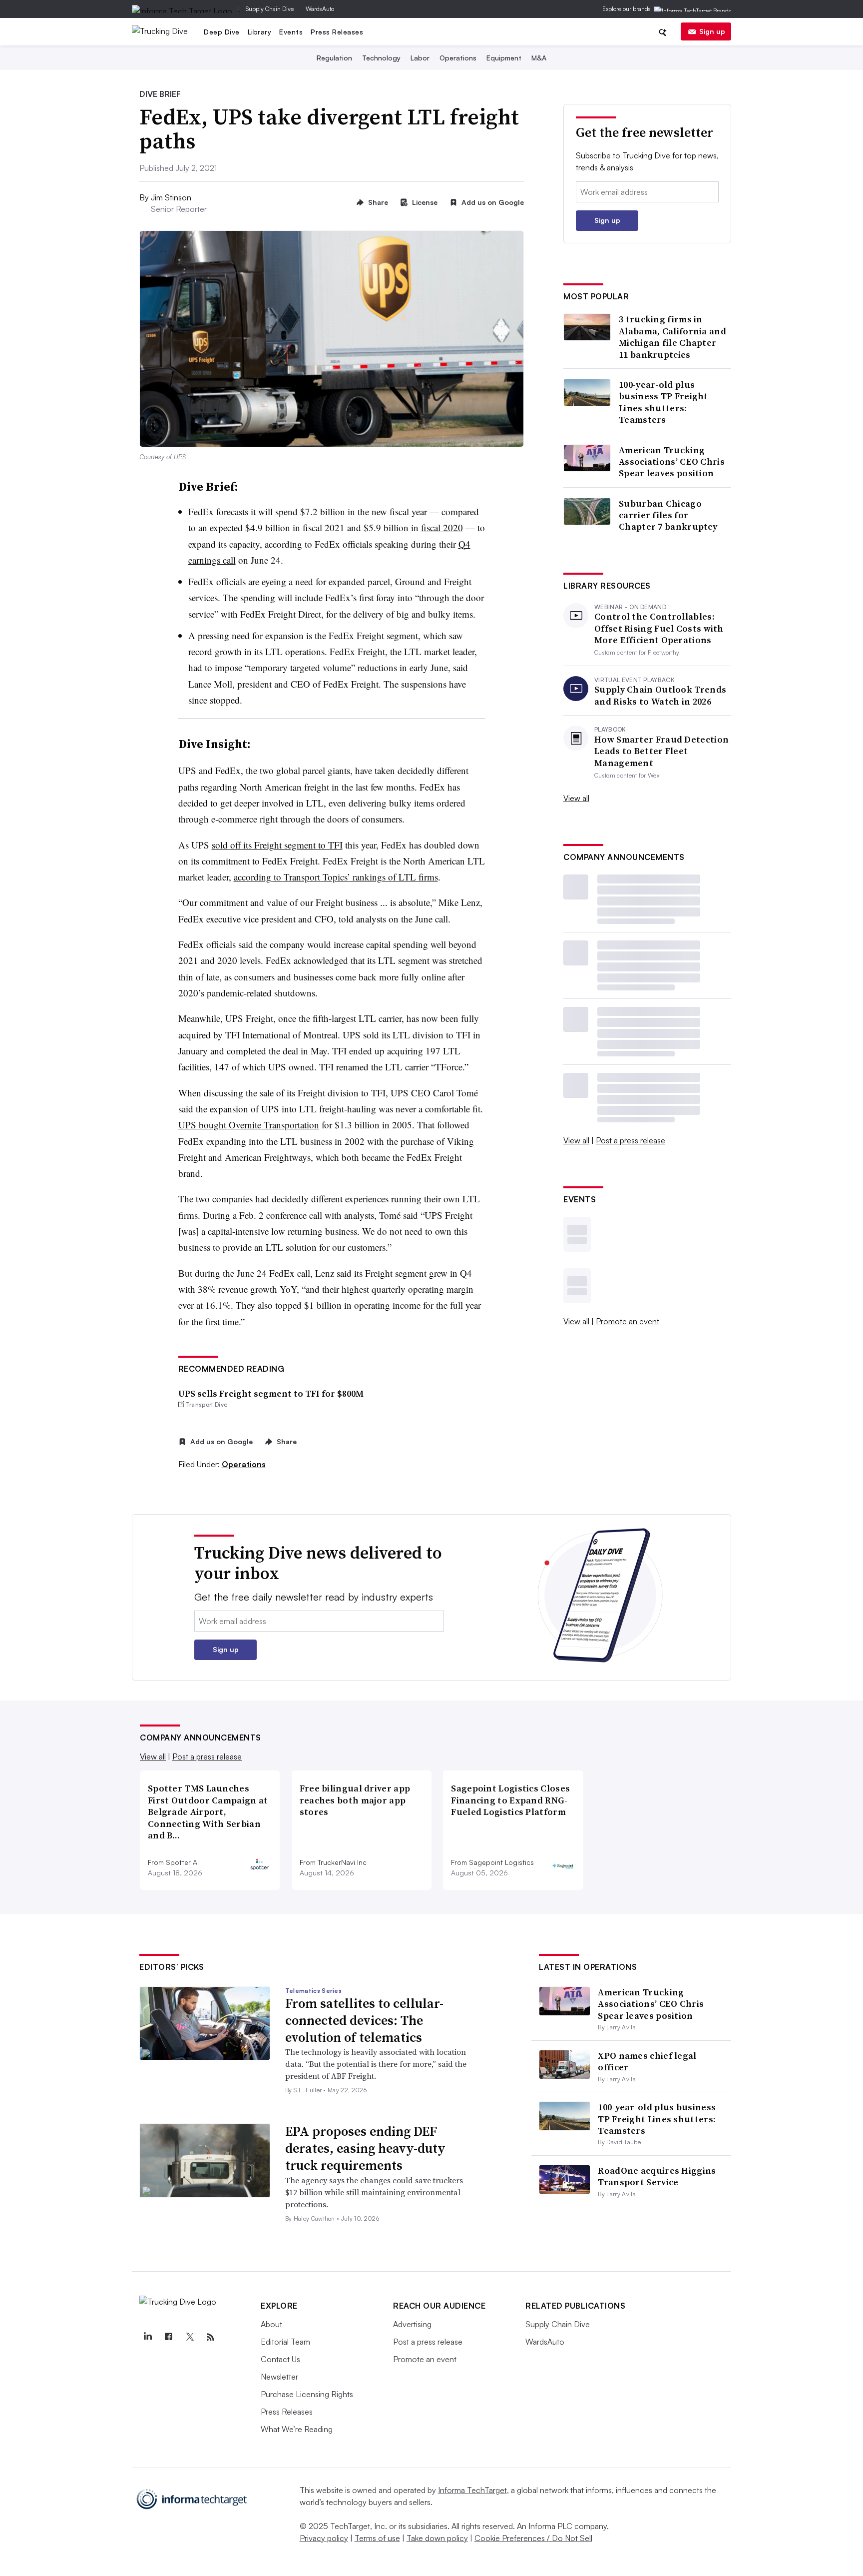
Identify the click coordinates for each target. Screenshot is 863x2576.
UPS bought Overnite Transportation (249, 1125)
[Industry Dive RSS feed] (210, 2337)
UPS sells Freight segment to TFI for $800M (271, 1393)
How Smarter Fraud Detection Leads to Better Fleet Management (661, 751)
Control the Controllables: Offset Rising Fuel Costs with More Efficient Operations (659, 628)
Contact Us (280, 2359)
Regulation (334, 58)
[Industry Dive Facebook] (168, 2337)
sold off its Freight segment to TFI (277, 845)
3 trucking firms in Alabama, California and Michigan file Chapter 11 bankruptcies (672, 337)
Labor (420, 58)
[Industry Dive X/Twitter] (189, 2337)
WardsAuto (320, 9)
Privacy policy (324, 2538)
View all (576, 798)
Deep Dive (222, 32)
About (271, 2324)
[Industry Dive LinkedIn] (147, 2337)
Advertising (412, 2324)
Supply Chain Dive (270, 9)
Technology (381, 58)
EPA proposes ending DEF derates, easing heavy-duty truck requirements (365, 2148)
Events (291, 32)
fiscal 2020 (442, 527)
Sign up (712, 31)
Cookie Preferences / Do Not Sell (533, 2538)
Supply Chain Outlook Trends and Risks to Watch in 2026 (660, 695)
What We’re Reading (297, 2429)
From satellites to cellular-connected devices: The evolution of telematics (364, 2020)
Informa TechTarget (472, 2490)
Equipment (504, 58)
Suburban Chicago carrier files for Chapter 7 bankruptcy (668, 515)
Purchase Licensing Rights (307, 2394)
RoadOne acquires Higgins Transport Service (657, 2176)
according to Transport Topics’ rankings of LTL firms (336, 877)
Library (260, 32)
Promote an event (628, 1321)
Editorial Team (285, 2342)
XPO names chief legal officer (647, 2061)
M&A (539, 58)
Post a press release (631, 1140)
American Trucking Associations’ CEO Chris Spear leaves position (672, 462)
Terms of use (377, 2538)
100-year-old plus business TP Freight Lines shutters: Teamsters (663, 402)
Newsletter (279, 2377)
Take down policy (437, 2538)
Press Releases (337, 32)
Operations (458, 58)
